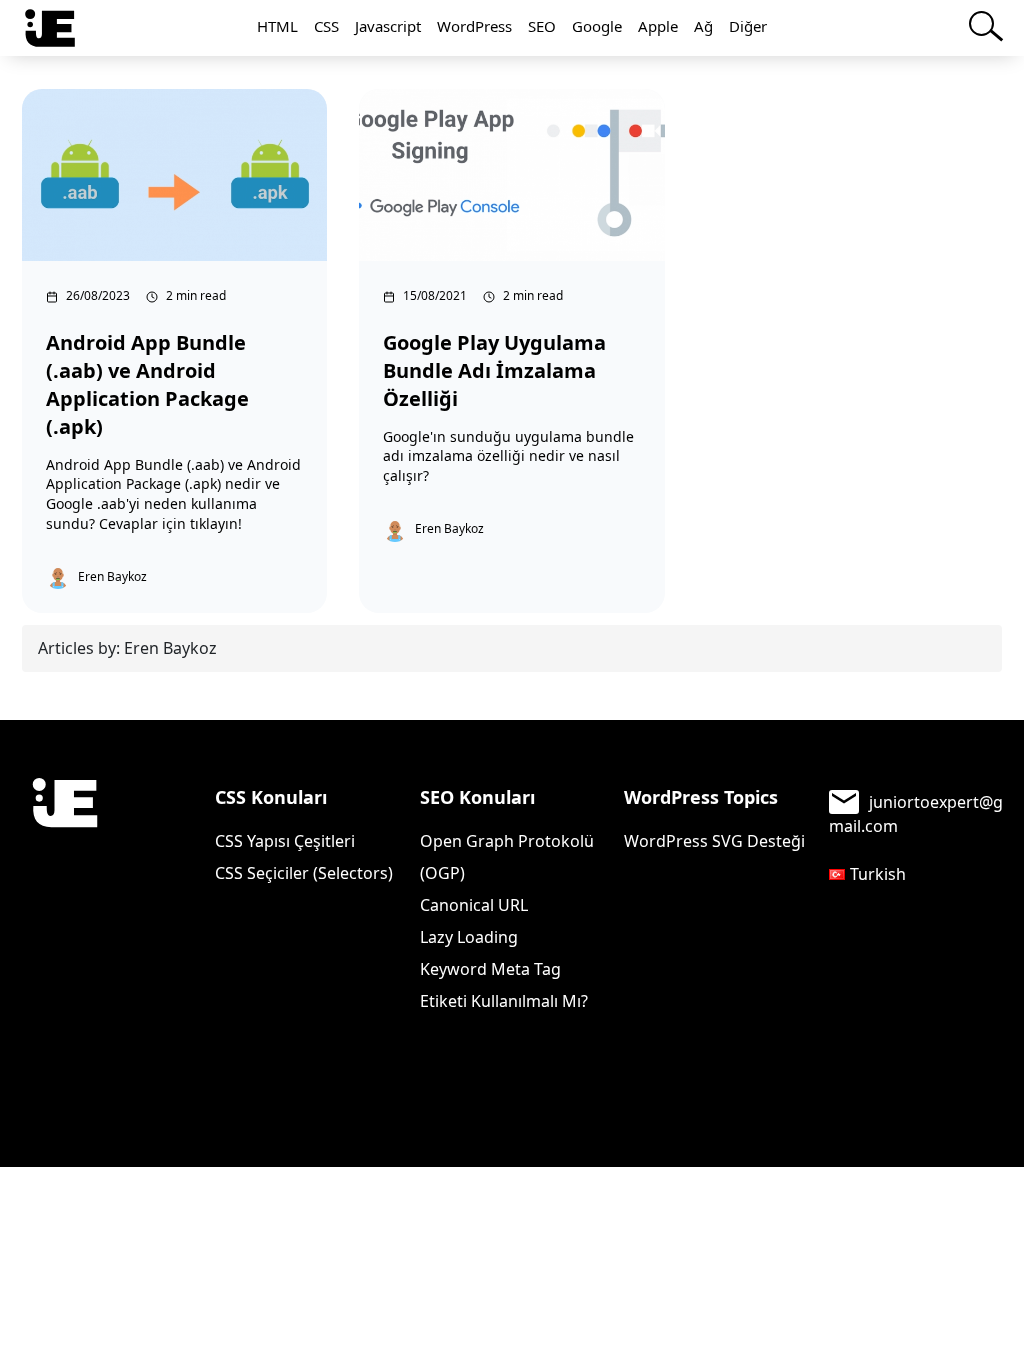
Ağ (703, 26)
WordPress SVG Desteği (714, 841)
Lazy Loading (469, 937)
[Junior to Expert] (65, 883)
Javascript (388, 26)
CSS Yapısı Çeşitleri (285, 841)
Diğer (748, 26)
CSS (326, 26)
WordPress (474, 26)
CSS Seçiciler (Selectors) (304, 873)
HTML (277, 26)
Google (597, 26)
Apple (658, 26)
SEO (542, 26)
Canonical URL (474, 905)
